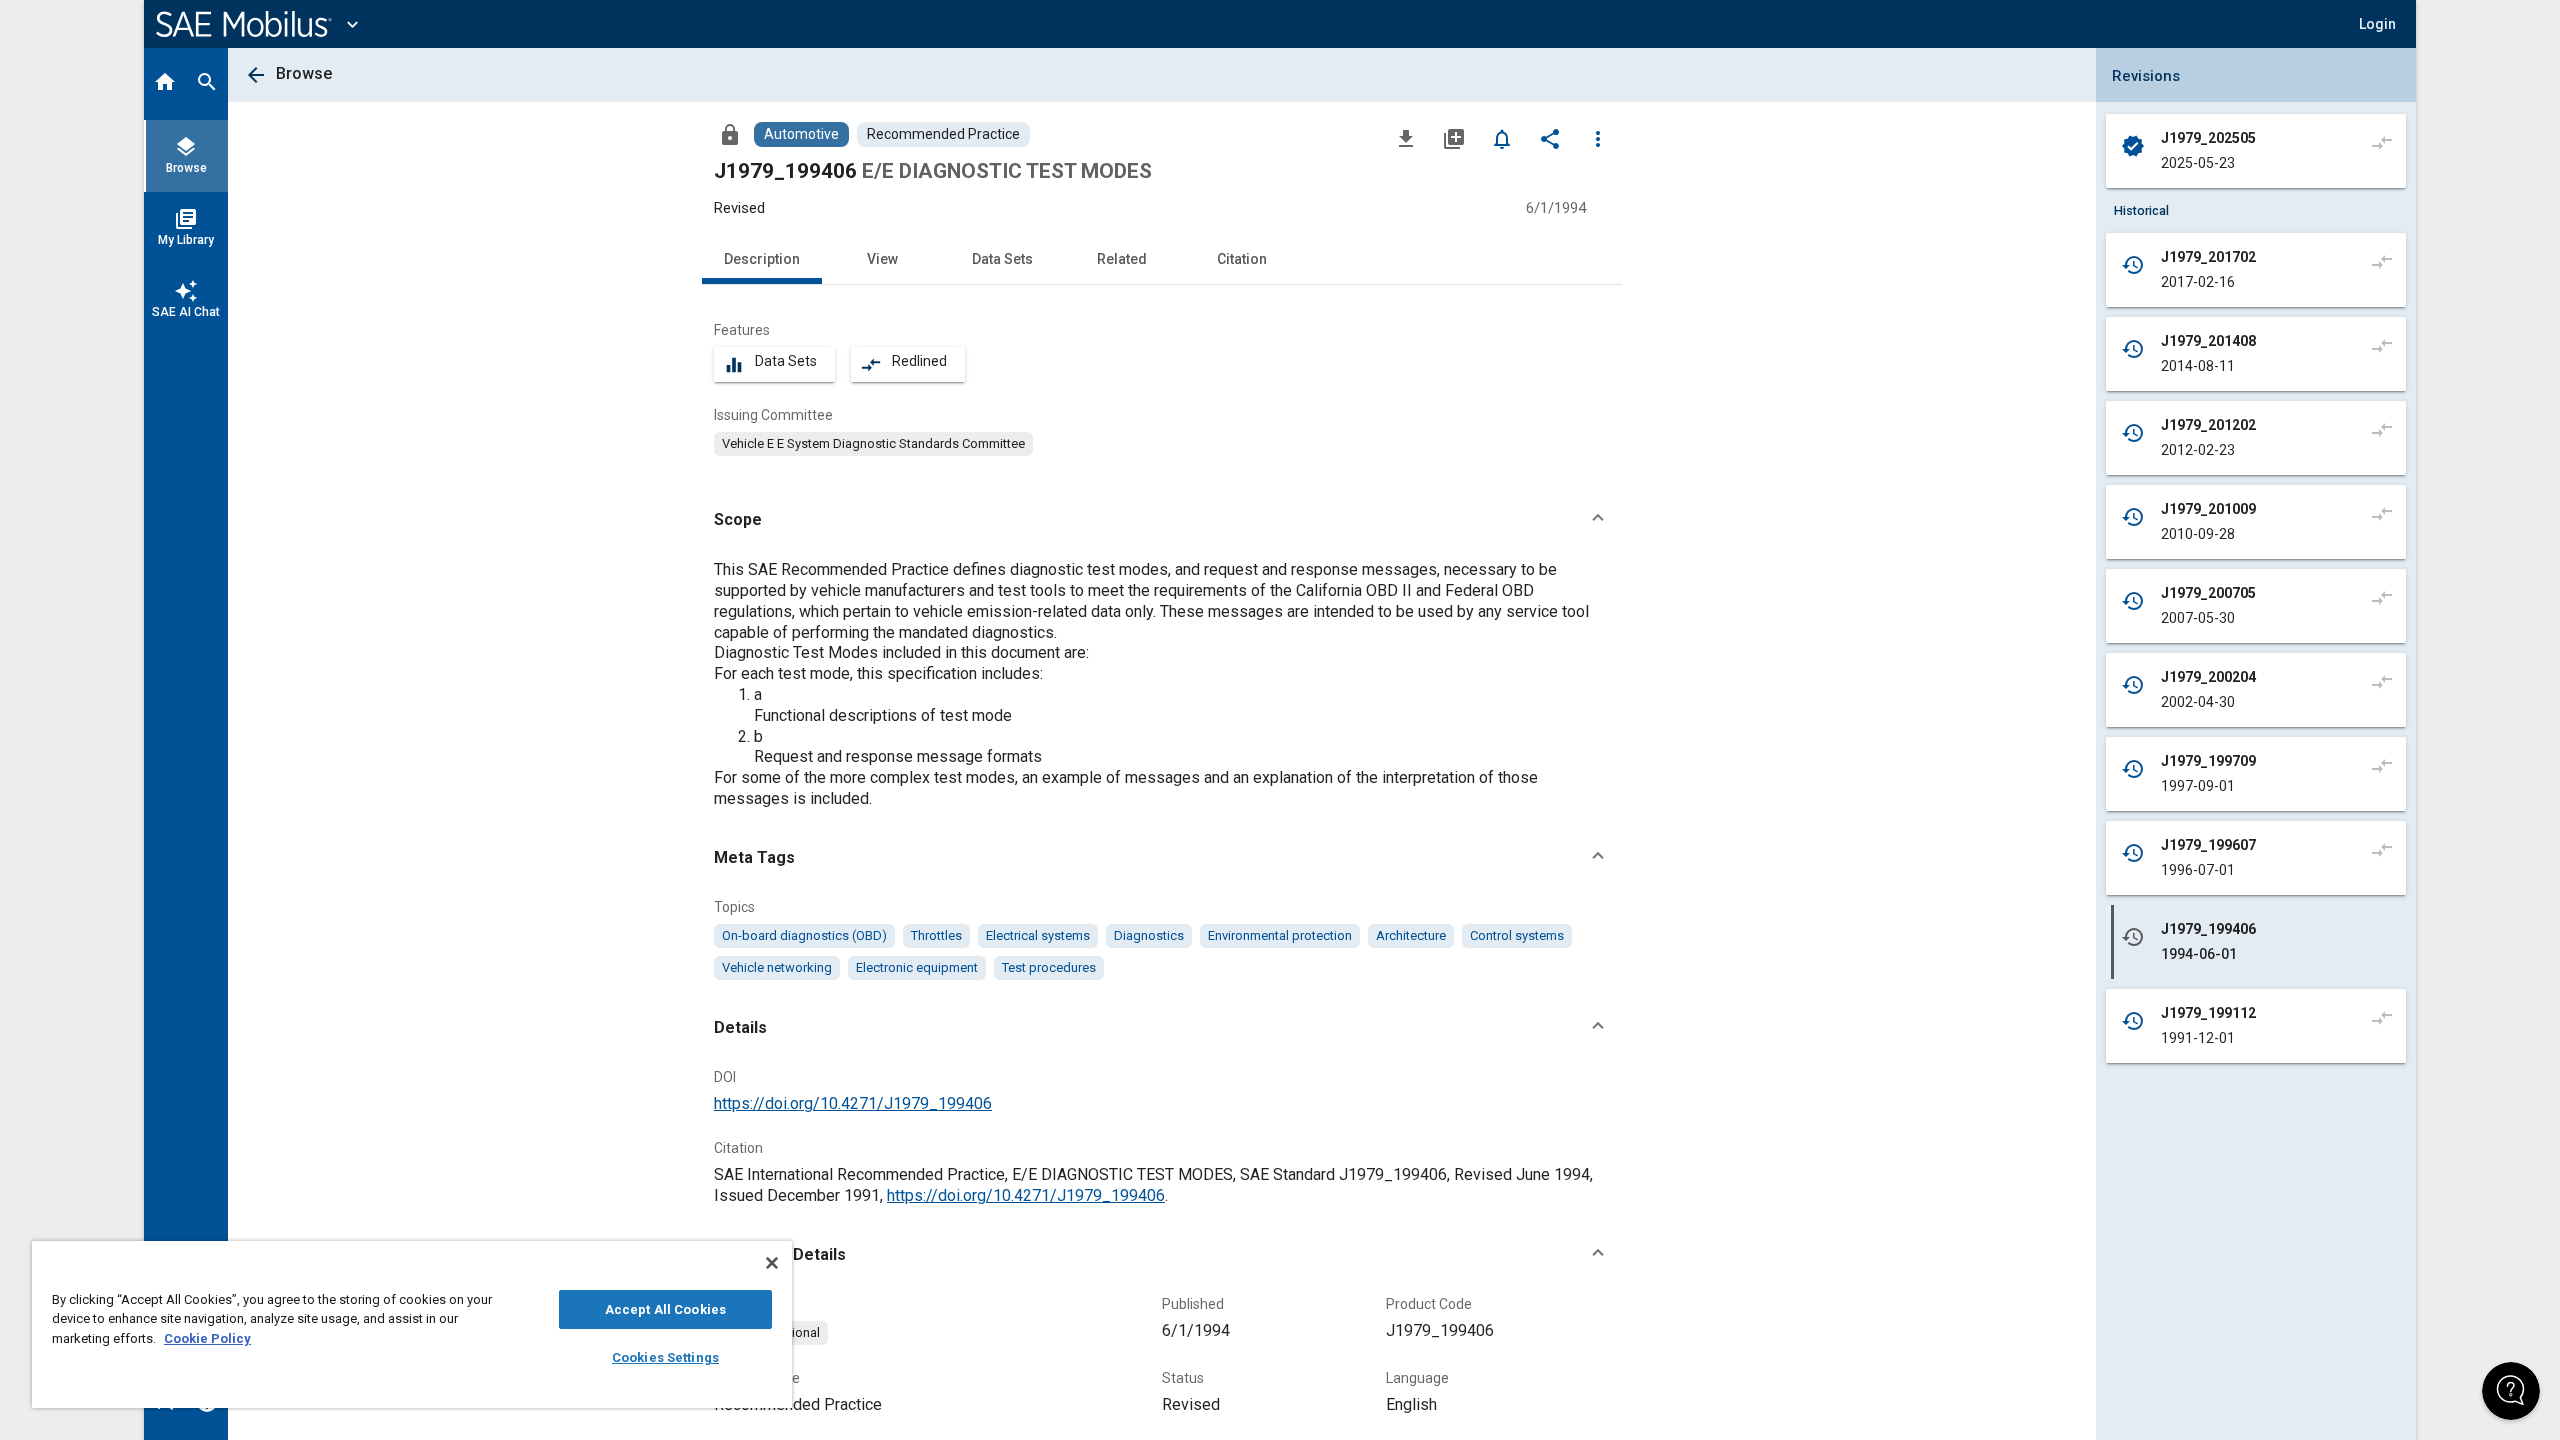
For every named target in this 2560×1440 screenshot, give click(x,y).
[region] (412, 1324)
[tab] (165, 84)
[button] (1162, 520)
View (882, 259)
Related (1122, 259)
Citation (1242, 259)
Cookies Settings (665, 1357)
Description (762, 259)
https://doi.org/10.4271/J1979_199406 (853, 1103)
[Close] (772, 1263)
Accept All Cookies (665, 1309)
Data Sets (1002, 259)
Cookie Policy (207, 1338)
